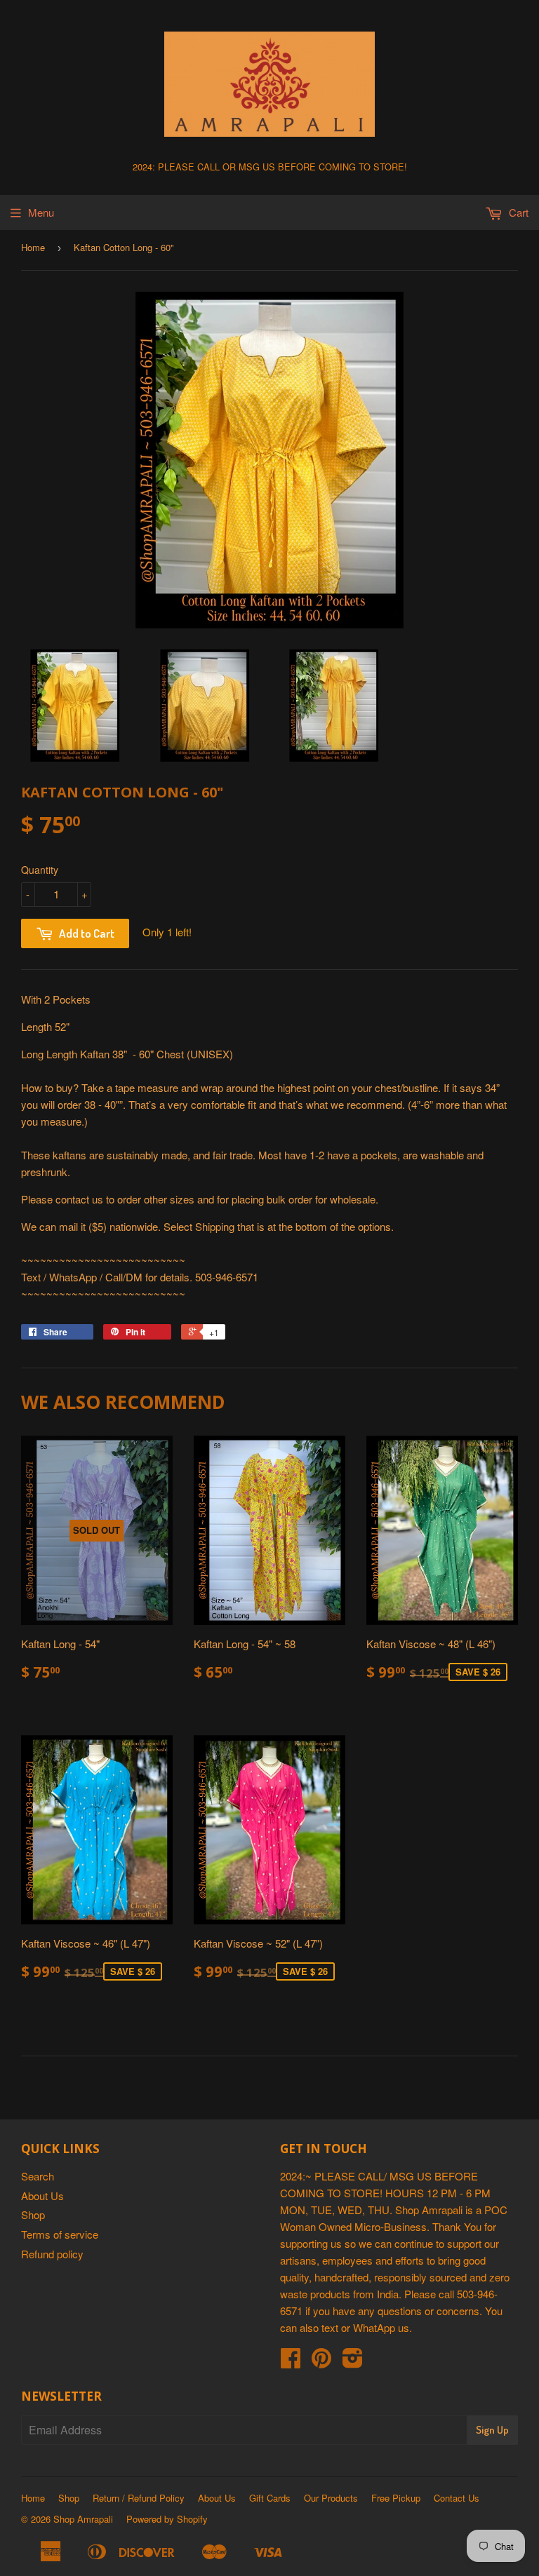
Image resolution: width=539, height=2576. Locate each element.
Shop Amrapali (83, 2519)
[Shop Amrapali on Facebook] (291, 2362)
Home (33, 247)
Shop (33, 2214)
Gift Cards (270, 2498)
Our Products (331, 2498)
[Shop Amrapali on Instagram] (353, 2362)
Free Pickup (396, 2498)
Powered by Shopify (167, 2519)
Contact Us (457, 2498)
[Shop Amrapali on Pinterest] (321, 2362)
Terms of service (60, 2234)
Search (38, 2176)
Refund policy (52, 2254)
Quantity (40, 870)
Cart (517, 212)
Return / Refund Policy (139, 2498)
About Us (42, 2196)
